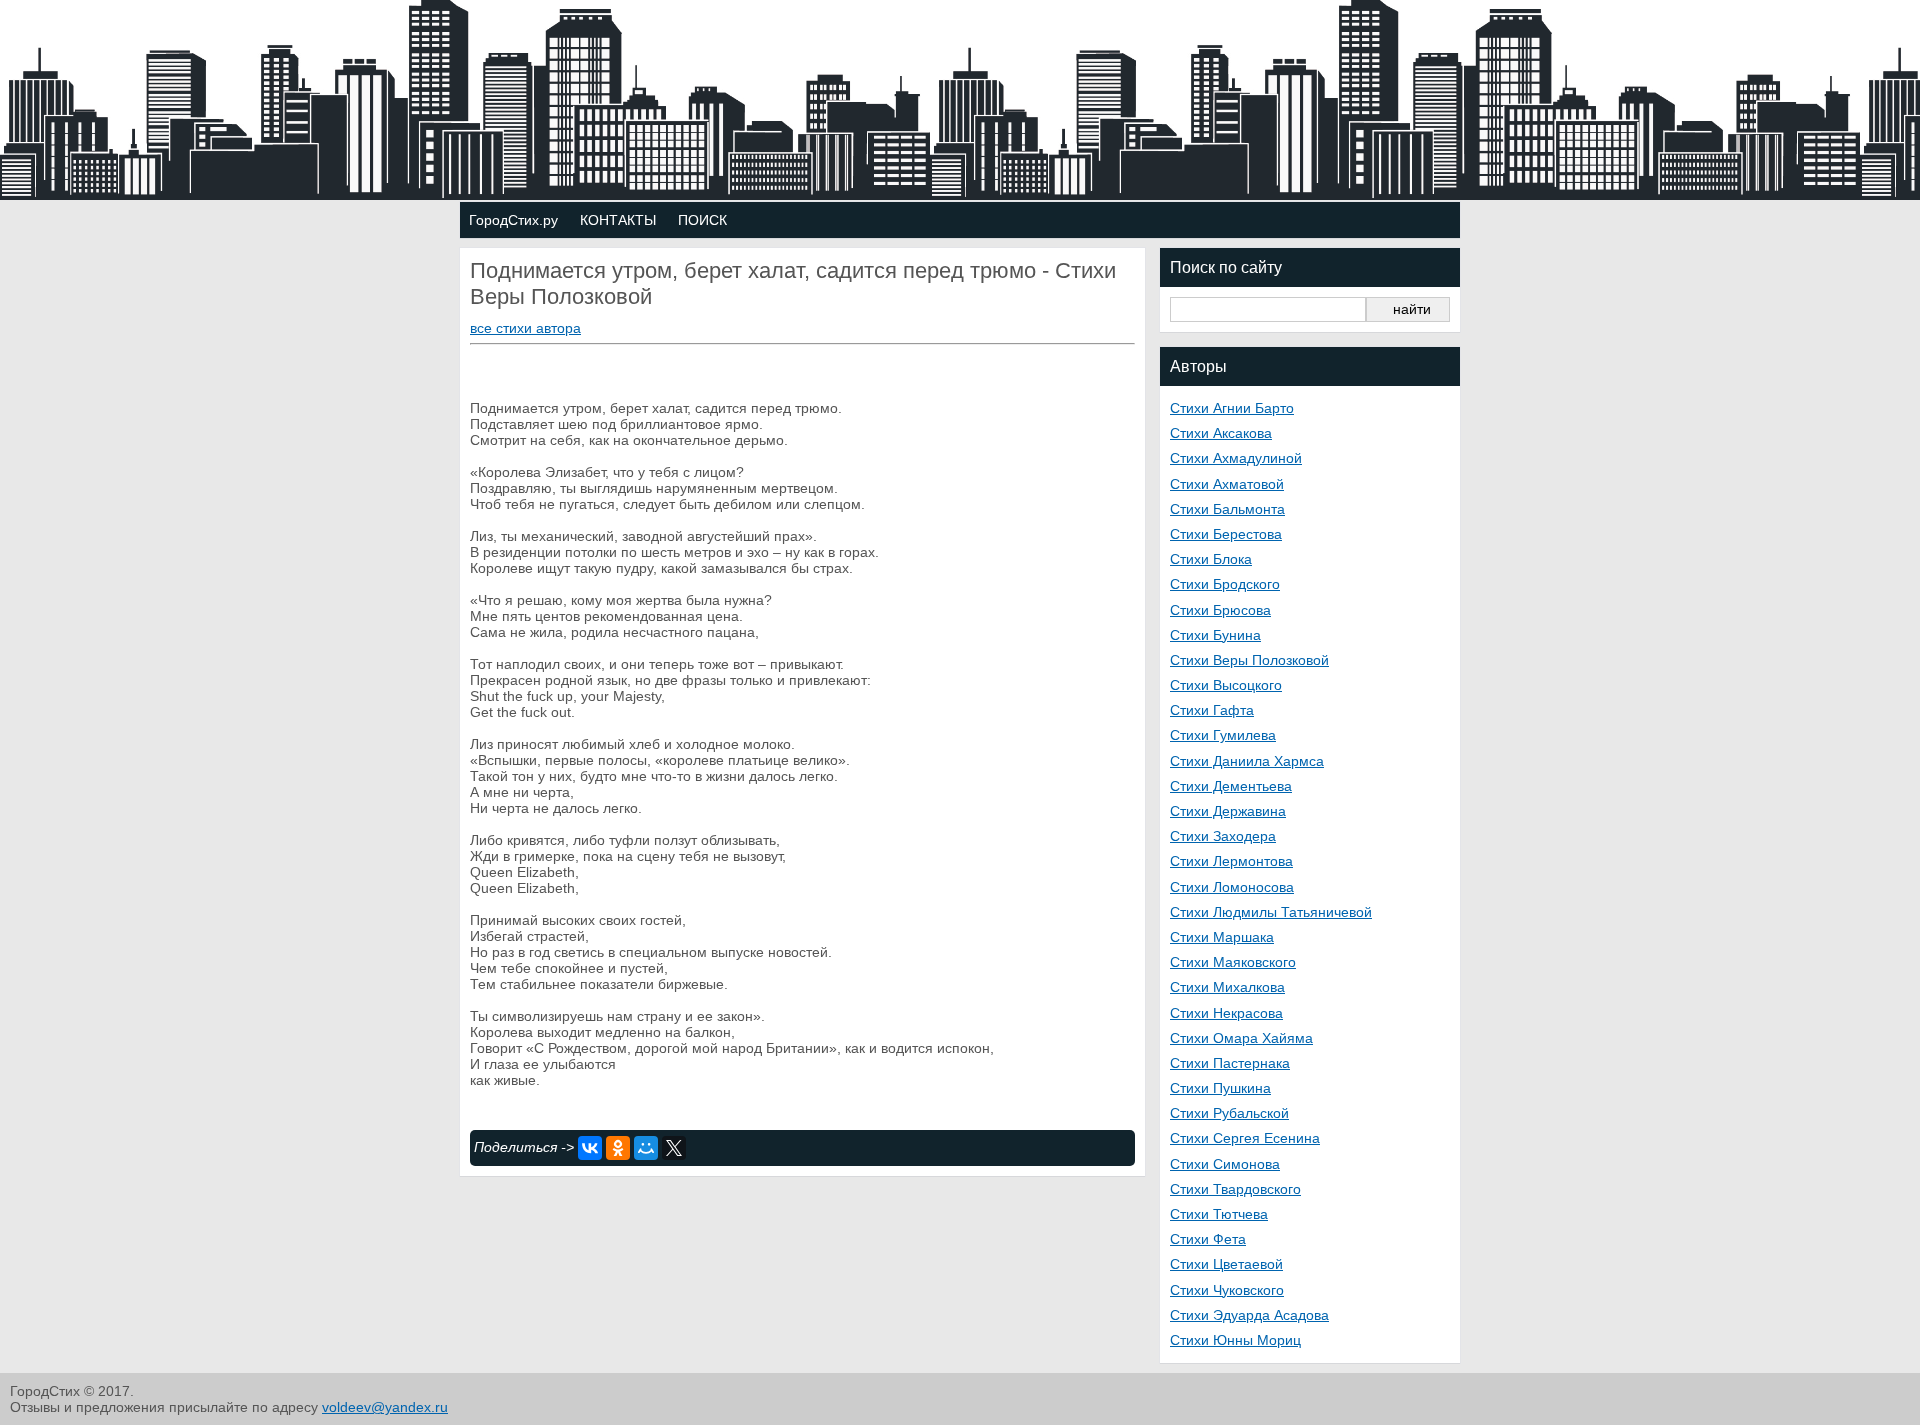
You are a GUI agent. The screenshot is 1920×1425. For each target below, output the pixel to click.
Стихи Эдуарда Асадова (1249, 1315)
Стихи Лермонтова (1231, 861)
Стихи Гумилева (1223, 735)
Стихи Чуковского (1227, 1290)
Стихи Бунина (1215, 635)
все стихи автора (525, 328)
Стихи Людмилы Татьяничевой (1271, 912)
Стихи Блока (1211, 559)
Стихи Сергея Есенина (1245, 1138)
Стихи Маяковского (1233, 962)
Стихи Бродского (1225, 584)
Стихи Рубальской (1229, 1113)
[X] (674, 1148)
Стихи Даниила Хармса (1247, 761)
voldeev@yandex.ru (385, 1407)
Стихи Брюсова (1220, 610)
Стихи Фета (1208, 1239)
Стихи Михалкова (1227, 987)
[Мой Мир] (646, 1148)
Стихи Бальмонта (1227, 509)
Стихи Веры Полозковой (1249, 660)
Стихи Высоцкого (1226, 685)
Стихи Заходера (1223, 836)
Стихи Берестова (1226, 534)
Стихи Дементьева (1231, 786)
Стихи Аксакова (1221, 433)
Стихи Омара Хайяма (1241, 1038)
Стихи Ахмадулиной (1236, 458)
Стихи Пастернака (1230, 1063)
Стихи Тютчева (1219, 1214)
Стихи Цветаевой (1226, 1264)
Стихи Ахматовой (1227, 484)
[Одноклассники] (618, 1148)
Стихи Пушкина (1220, 1088)
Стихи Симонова (1225, 1164)
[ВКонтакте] (590, 1148)
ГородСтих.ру (513, 220)
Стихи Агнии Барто (1232, 408)
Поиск (702, 220)
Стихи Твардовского (1235, 1189)
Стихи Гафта (1212, 710)
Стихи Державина (1228, 811)
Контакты (618, 220)
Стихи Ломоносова (1232, 887)
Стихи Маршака (1222, 937)
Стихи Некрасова (1226, 1013)
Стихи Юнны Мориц (1235, 1340)
